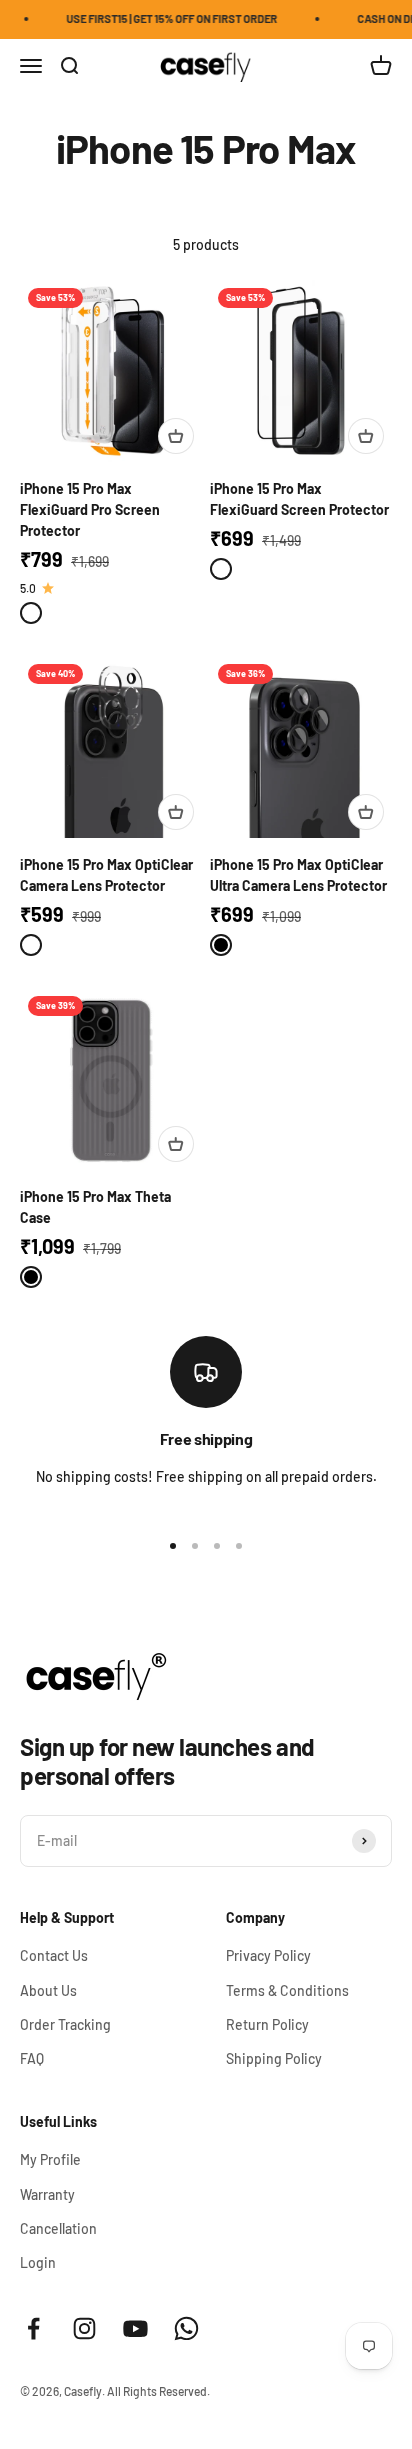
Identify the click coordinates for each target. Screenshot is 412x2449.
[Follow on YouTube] (135, 2328)
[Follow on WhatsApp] (186, 2328)
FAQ (32, 2058)
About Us (48, 1990)
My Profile (50, 2159)
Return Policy (267, 2024)
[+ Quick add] (176, 436)
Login (38, 2262)
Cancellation (58, 2228)
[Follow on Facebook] (33, 2328)
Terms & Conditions (287, 1990)
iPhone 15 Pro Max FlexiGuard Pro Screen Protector (90, 509)
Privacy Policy (268, 1955)
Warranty (47, 2194)
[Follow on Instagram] (84, 2328)
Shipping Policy (274, 2058)
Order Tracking (65, 2024)
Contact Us (54, 1955)
